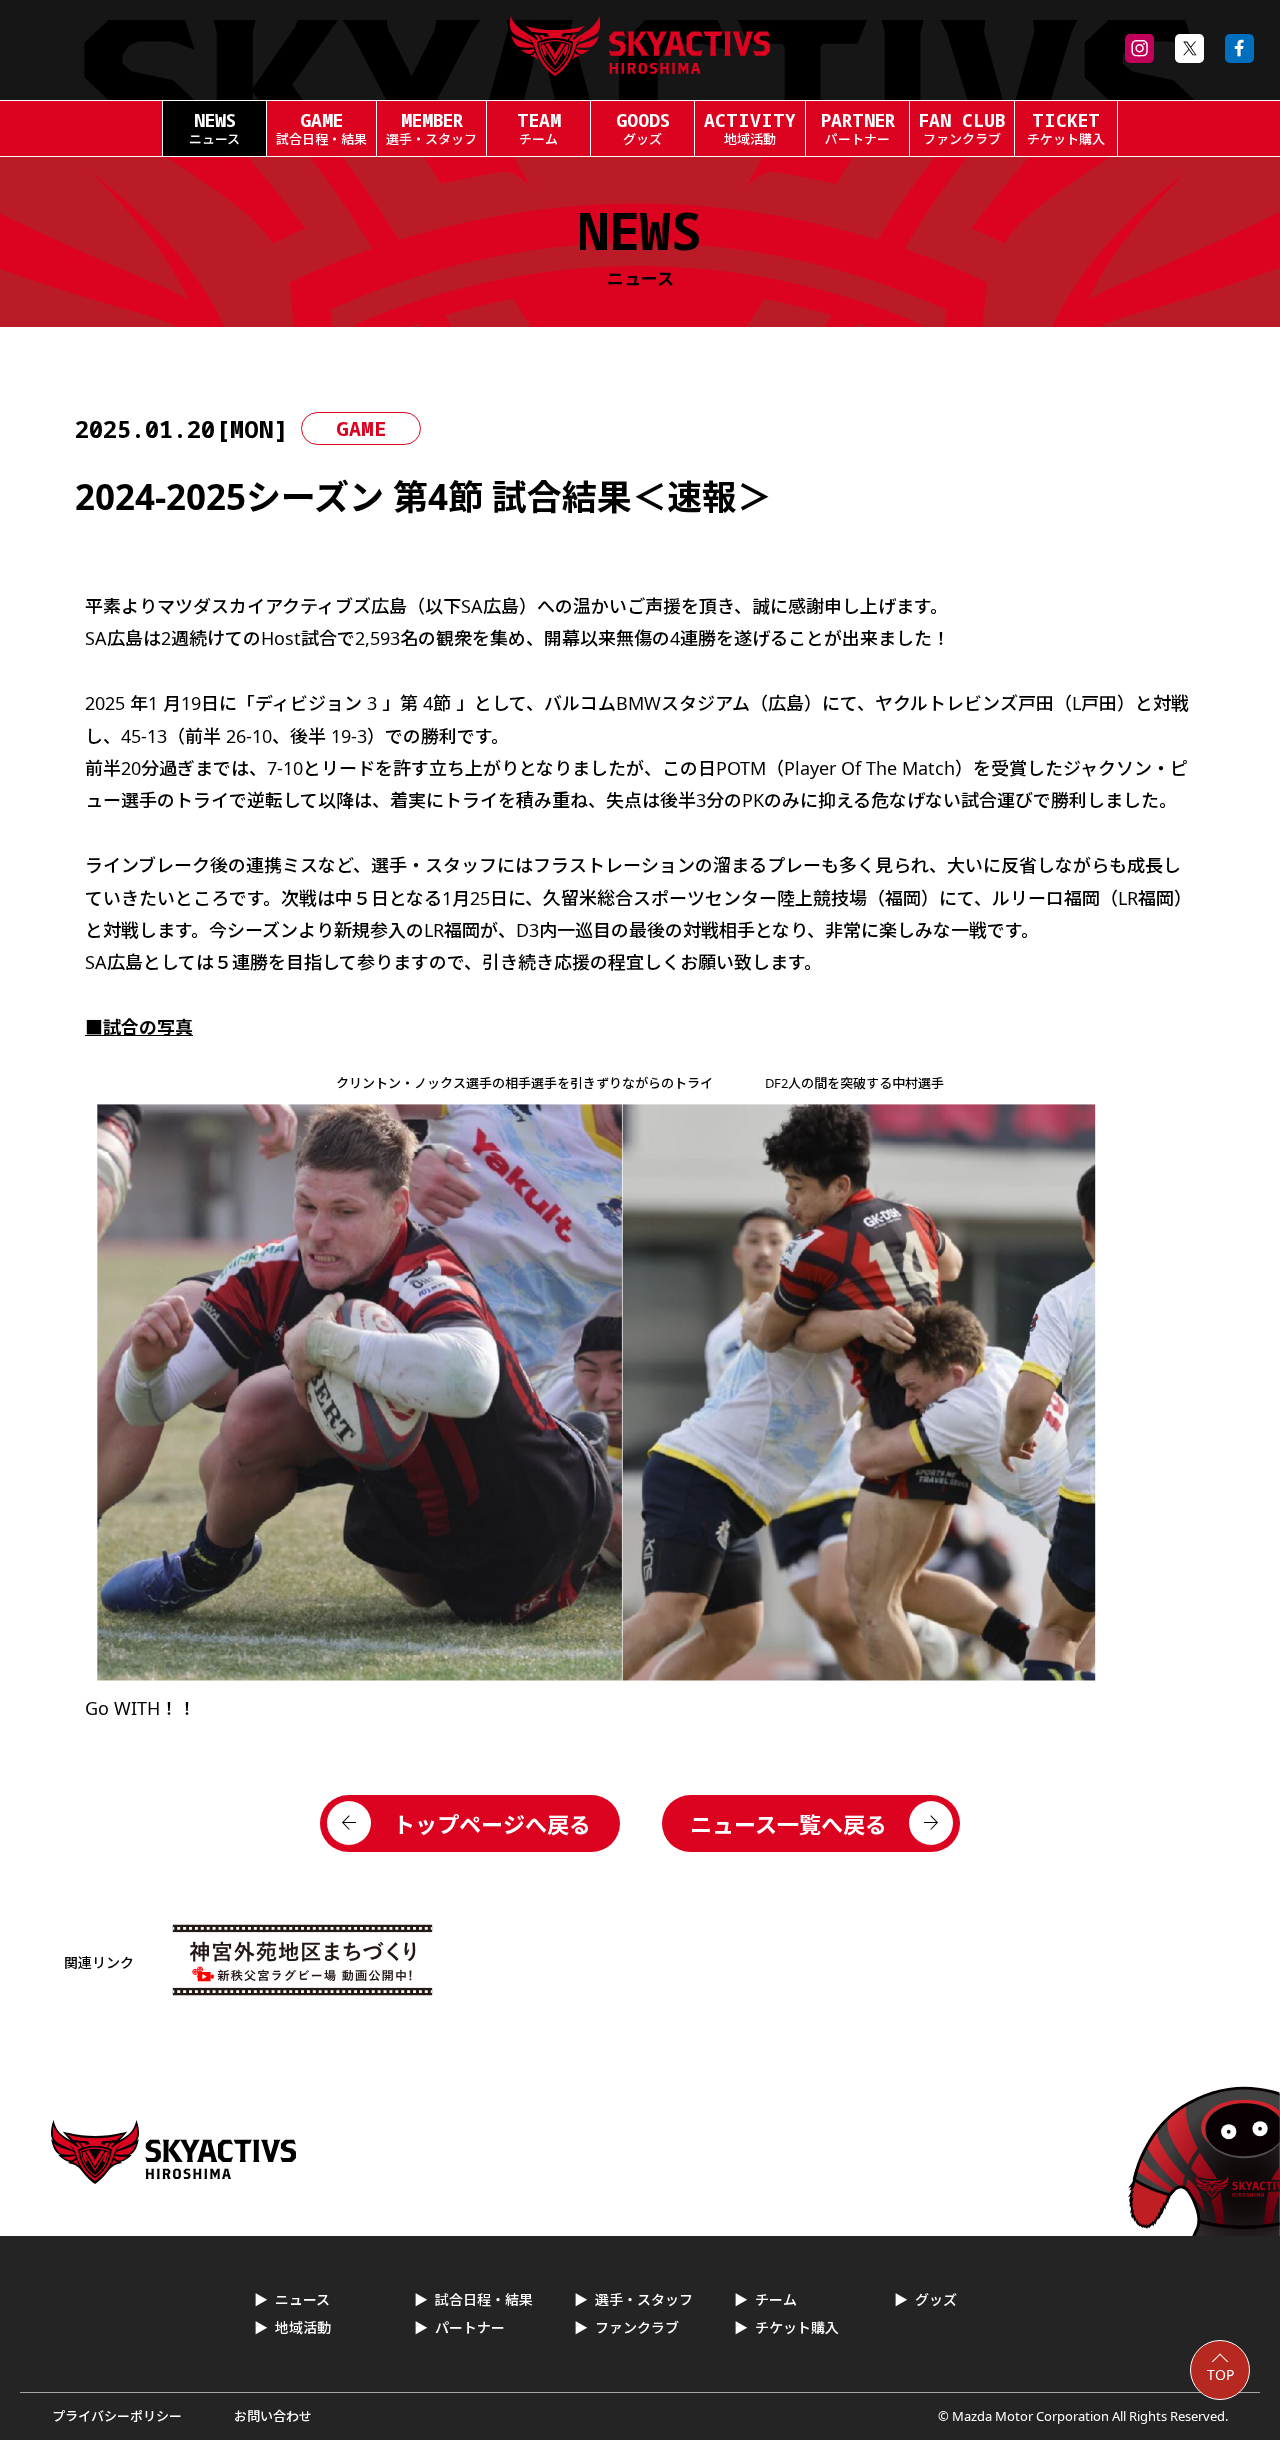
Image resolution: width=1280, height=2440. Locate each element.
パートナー (470, 2327)
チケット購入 (797, 2327)
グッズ (936, 2299)
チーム (776, 2299)
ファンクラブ (637, 2327)
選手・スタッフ (644, 2299)
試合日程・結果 (484, 2299)
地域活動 (303, 2327)
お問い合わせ (273, 2416)
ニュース (302, 2299)
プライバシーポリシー (117, 2416)
